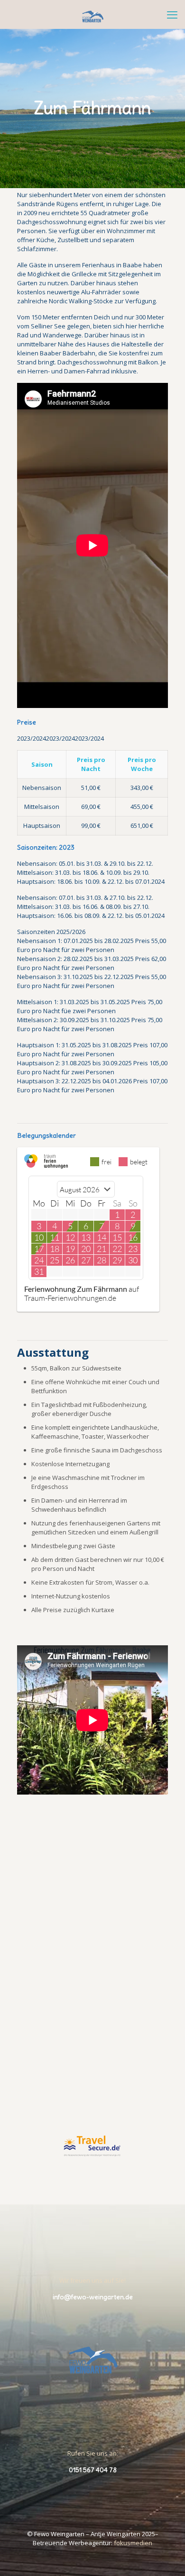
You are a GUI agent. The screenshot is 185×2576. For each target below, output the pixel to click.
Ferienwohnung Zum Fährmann (76, 1289)
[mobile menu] (172, 14)
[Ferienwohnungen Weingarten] (92, 14)
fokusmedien (133, 2543)
